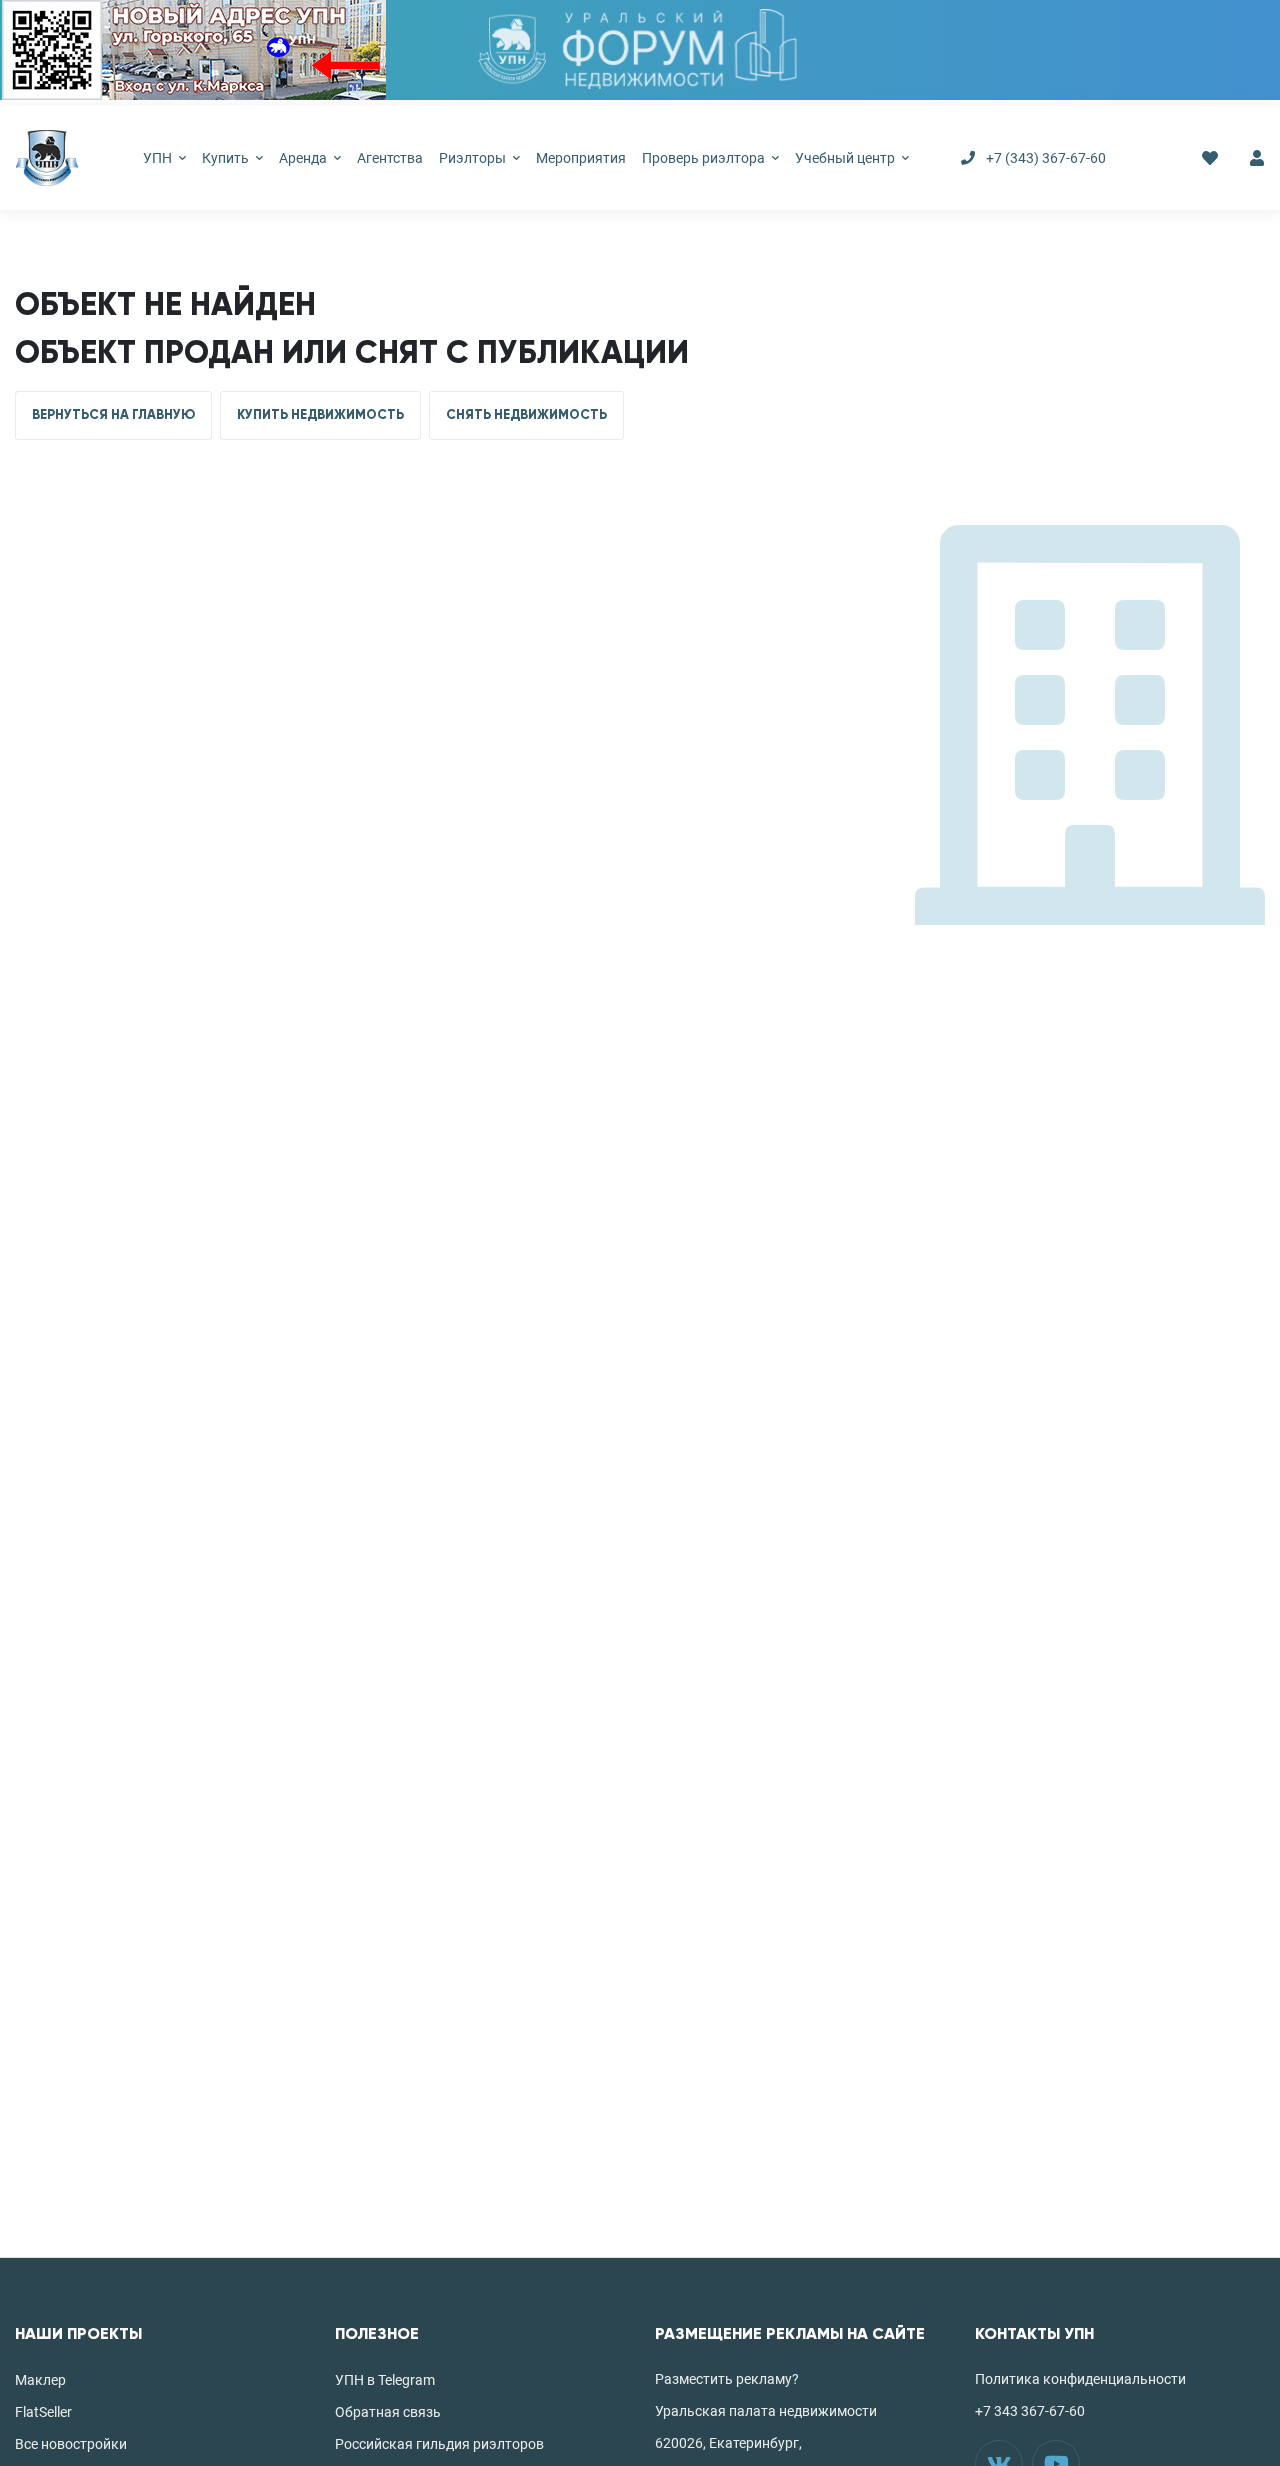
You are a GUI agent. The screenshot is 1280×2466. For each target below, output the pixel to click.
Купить (227, 158)
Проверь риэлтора (705, 158)
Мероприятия (581, 158)
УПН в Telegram (385, 2380)
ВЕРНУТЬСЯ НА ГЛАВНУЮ (113, 415)
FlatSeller (43, 2412)
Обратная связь (388, 2412)
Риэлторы (474, 158)
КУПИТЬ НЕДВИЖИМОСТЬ (320, 415)
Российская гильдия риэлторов (439, 2444)
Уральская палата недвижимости (766, 2411)
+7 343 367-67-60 (1030, 2411)
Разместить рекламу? (727, 2379)
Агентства (390, 158)
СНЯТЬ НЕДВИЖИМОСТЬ (526, 415)
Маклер (40, 2380)
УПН (159, 158)
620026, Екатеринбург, (728, 2443)
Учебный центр (846, 158)
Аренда (304, 158)
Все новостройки (71, 2444)
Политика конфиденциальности (1080, 2379)
